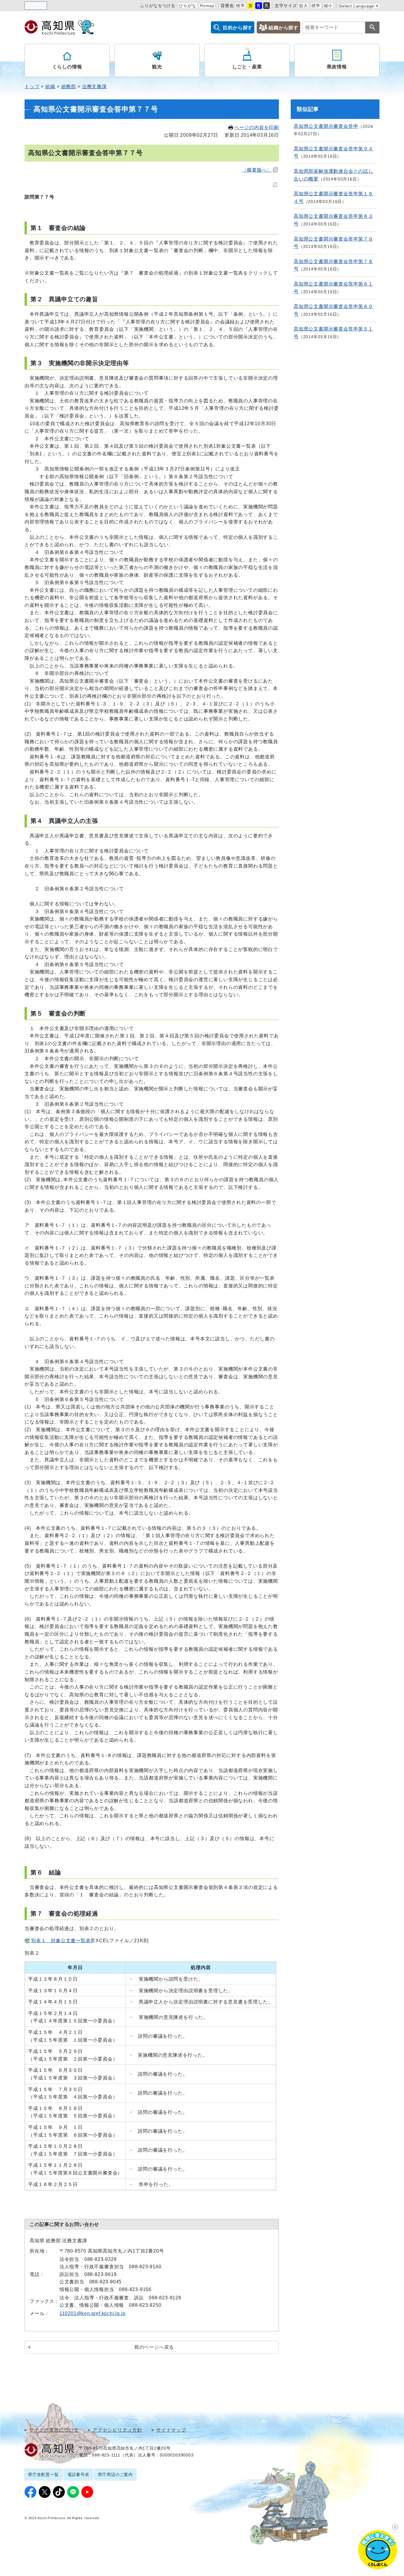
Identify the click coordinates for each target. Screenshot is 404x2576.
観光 (157, 67)
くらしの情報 (67, 67)
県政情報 (337, 67)
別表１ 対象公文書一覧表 (61, 1941)
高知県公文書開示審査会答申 (326, 126)
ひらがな (188, 6)
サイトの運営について (54, 2430)
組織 (50, 87)
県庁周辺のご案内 (115, 2475)
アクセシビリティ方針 (117, 2430)
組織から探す (283, 28)
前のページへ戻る (154, 2347)
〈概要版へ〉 (257, 170)
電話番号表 (78, 2475)
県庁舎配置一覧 (43, 2475)
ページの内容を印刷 (257, 127)
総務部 (69, 87)
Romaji (207, 6)
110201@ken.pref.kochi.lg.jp (93, 2313)
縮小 (328, 6)
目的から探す (238, 28)
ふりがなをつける (158, 6)
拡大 (303, 6)
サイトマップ (171, 2430)
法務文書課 (94, 87)
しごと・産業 (247, 67)
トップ (32, 87)
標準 (240, 6)
